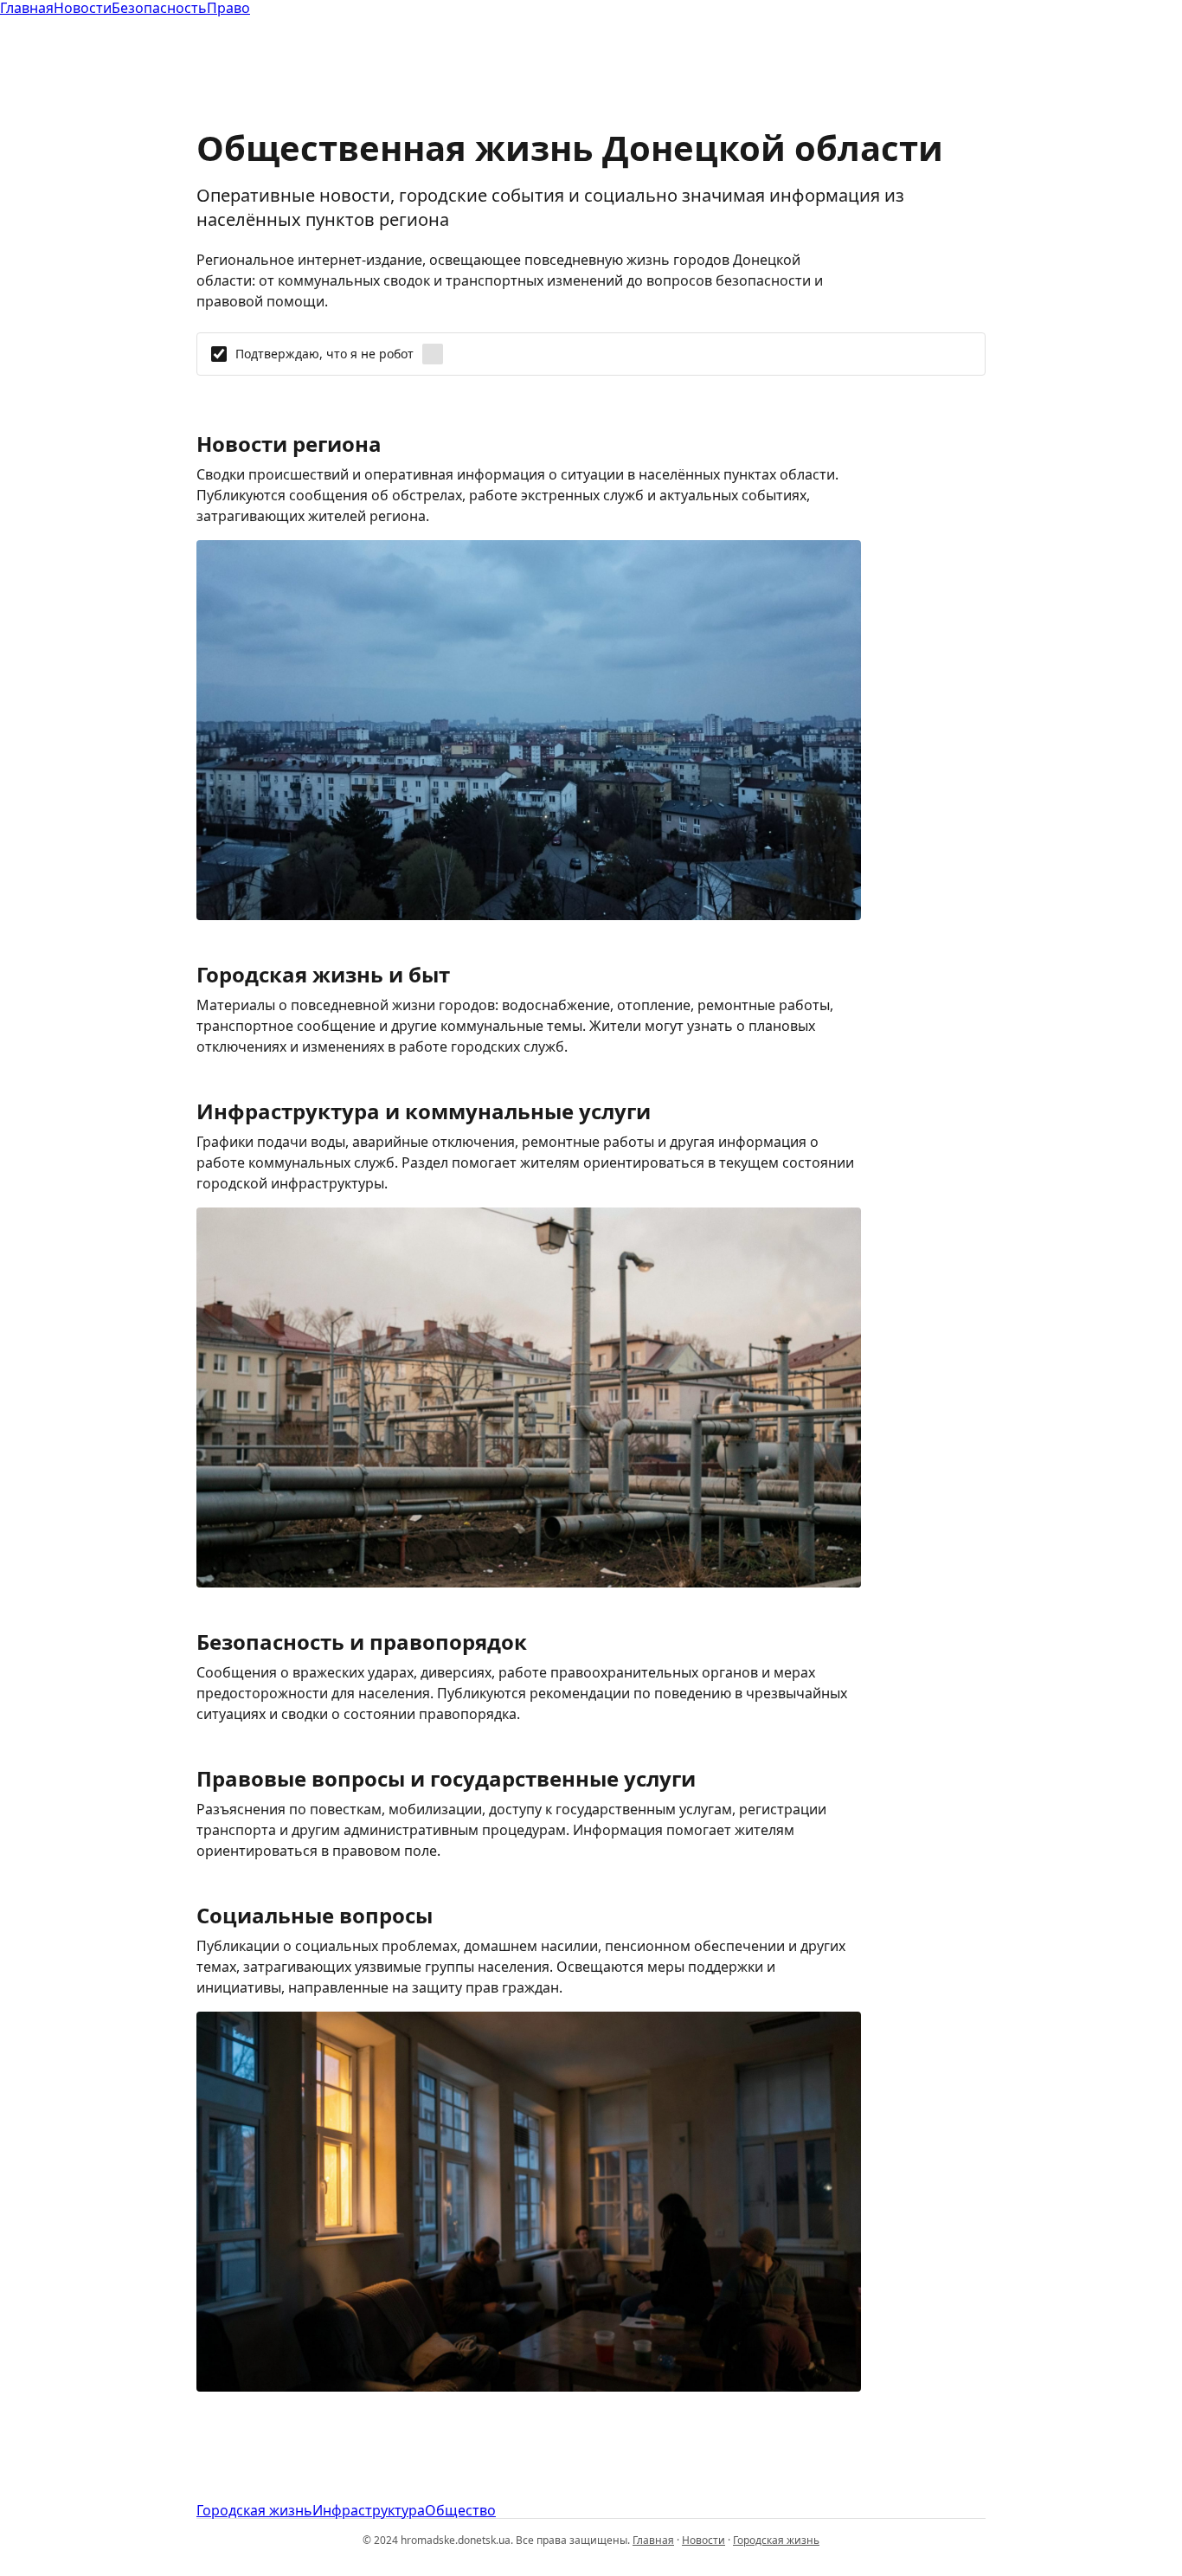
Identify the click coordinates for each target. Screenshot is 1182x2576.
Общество (460, 2510)
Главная (653, 2540)
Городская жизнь (254, 2510)
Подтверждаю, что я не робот (324, 354)
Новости (703, 2540)
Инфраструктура (369, 2510)
